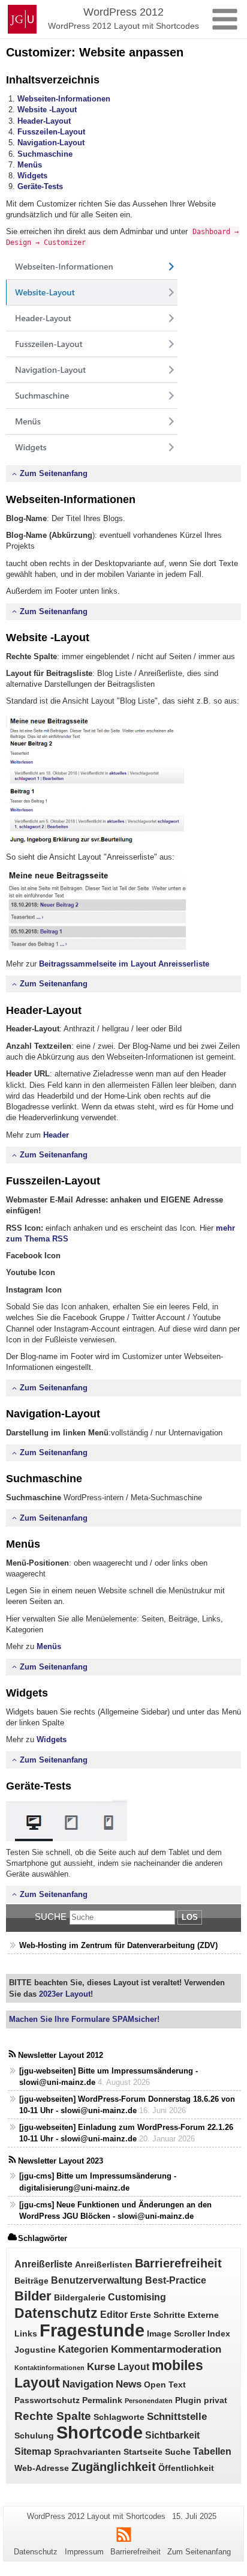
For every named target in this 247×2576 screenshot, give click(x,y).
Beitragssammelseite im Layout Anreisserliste (123, 964)
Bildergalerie (80, 2298)
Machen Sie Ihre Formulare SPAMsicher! (84, 2019)
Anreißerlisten (104, 2265)
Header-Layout (44, 121)
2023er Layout (64, 1994)
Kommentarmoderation (166, 2349)
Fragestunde (92, 2330)
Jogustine (35, 2350)
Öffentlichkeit (186, 2468)
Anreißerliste (43, 2264)
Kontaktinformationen (49, 2368)
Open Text (165, 2385)
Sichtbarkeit (172, 2435)
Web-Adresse (42, 2468)
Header (56, 1135)
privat (216, 2400)
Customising (137, 2297)
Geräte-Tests (40, 186)
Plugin (188, 2400)
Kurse (101, 2366)
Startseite (143, 2452)
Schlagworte (119, 2417)
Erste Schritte (158, 2315)
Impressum (84, 2552)
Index (219, 2334)
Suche (51, 1917)
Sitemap (33, 2451)
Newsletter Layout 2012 (61, 2055)
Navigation (88, 2384)
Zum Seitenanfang (54, 473)
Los (190, 1917)
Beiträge (31, 2281)
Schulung (34, 2436)
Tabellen (212, 2451)
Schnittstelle (177, 2416)
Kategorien (83, 2349)
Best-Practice (176, 2280)
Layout (133, 2367)
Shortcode (100, 2433)
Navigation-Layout (51, 143)
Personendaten (149, 2401)
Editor (114, 2315)
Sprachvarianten (88, 2452)
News (129, 2384)
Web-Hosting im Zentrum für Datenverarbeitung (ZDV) (118, 1945)
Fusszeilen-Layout (51, 132)
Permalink (102, 2400)
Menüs (30, 165)
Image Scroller (176, 2334)
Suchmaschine (45, 154)
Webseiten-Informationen (64, 99)
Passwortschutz (47, 2400)
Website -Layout (47, 110)
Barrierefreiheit (178, 2263)
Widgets (32, 176)
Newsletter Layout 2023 (61, 2161)
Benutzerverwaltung (97, 2280)
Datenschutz (56, 2313)
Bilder (33, 2296)
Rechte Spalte (53, 2416)
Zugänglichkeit (114, 2467)
